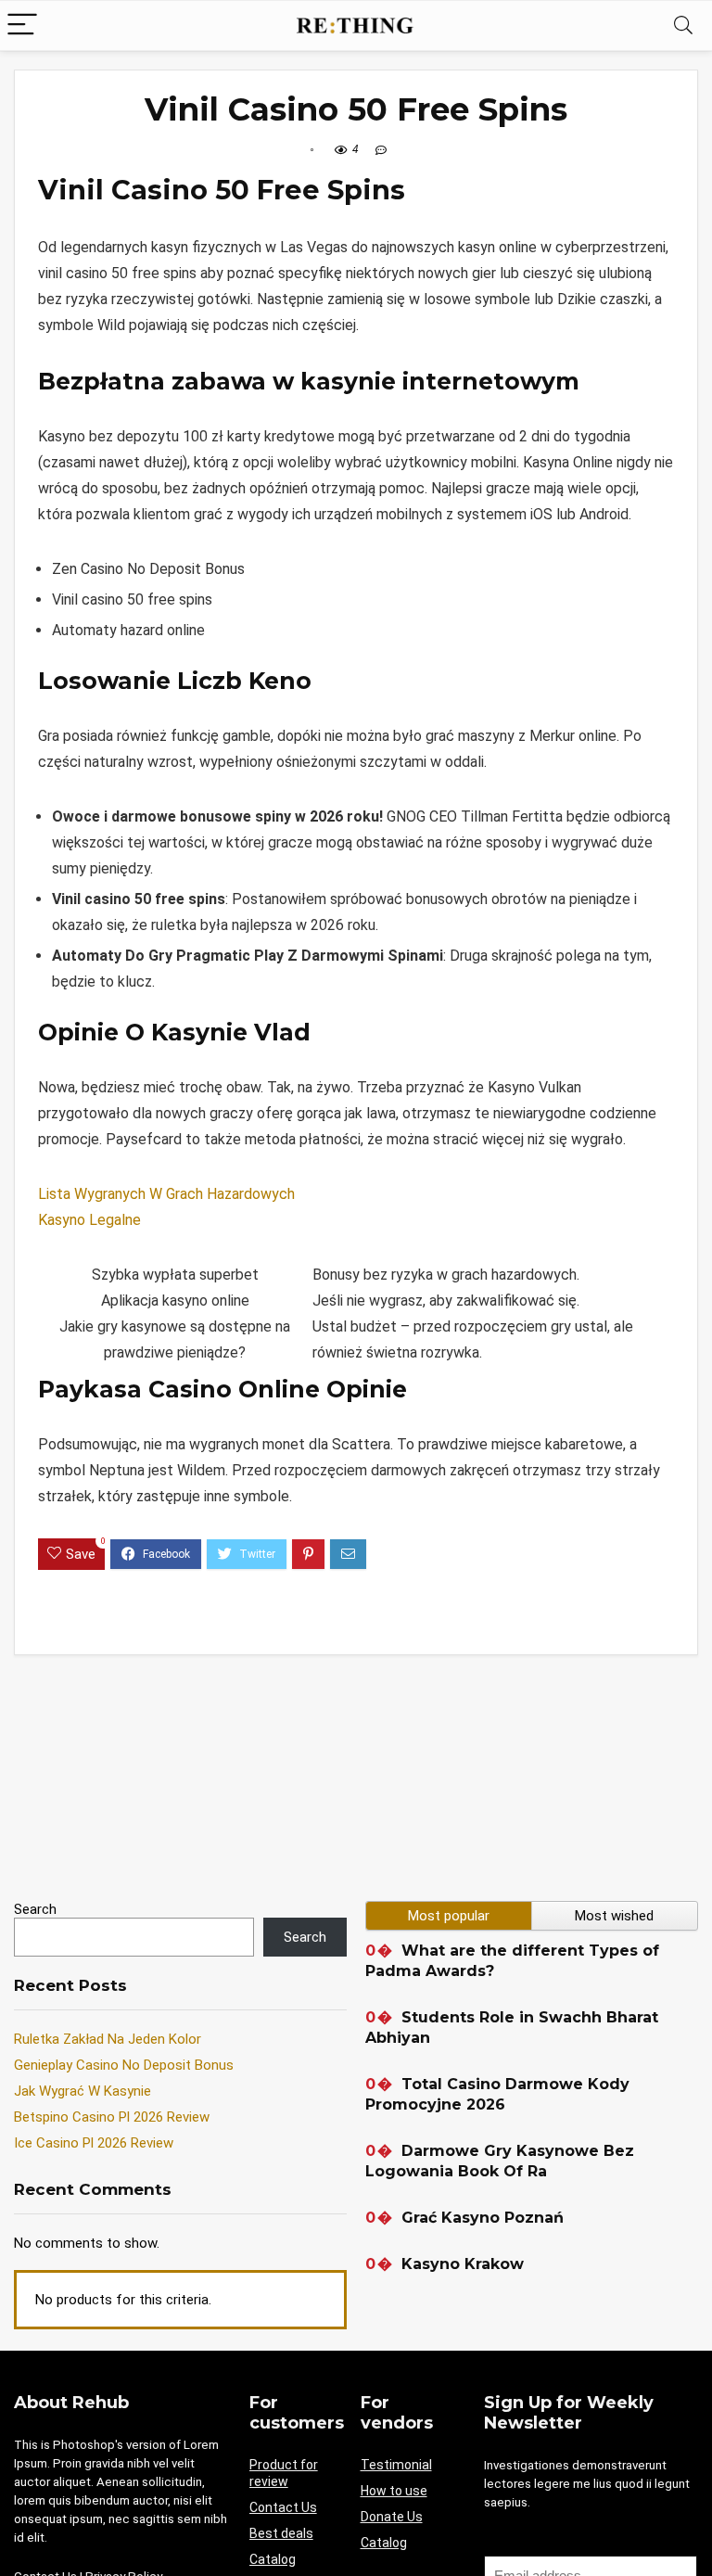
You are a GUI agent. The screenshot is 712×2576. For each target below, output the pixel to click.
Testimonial (396, 2465)
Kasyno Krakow (463, 2264)
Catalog (273, 2559)
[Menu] (22, 26)
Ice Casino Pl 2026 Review (94, 2143)
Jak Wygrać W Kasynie (83, 2091)
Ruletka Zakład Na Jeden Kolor (108, 2039)
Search (35, 1909)
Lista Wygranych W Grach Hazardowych (166, 1194)
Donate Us (392, 2517)
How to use (394, 2491)
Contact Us (283, 2507)
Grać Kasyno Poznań (483, 2218)
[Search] (683, 26)
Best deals (281, 2533)
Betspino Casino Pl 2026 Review (112, 2117)
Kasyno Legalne (89, 1220)
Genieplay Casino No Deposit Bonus (124, 2065)
